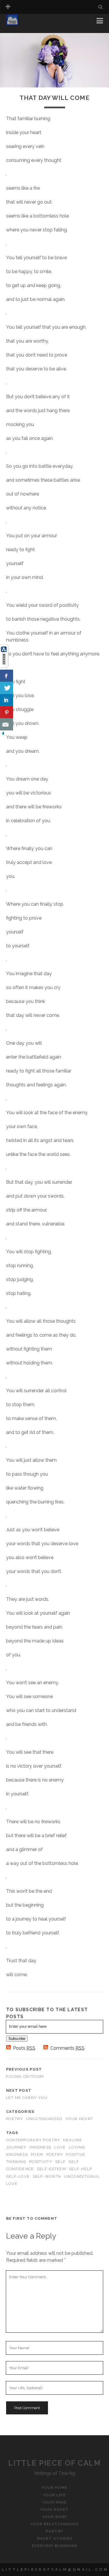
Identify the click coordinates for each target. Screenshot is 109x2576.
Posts (24, 2048)
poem (37, 2154)
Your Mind (54, 2502)
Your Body (54, 2517)
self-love (18, 2176)
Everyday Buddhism (55, 2546)
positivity (41, 2162)
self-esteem (51, 2169)
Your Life (18, 29)
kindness (41, 2147)
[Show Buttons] (4, 666)
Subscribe (17, 2039)
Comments (67, 2048)
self (60, 2162)
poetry (55, 2154)
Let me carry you (27, 2098)
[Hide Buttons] (3, 735)
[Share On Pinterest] (7, 712)
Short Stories (54, 2538)
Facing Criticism (25, 2077)
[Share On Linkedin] (7, 700)
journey (16, 2147)
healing (72, 2140)
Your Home (20, 22)
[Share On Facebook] (7, 676)
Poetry (15, 2119)
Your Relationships (54, 2524)
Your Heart (79, 2119)
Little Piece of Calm (54, 2463)
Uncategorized (44, 2119)
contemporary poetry (33, 2140)
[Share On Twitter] (7, 688)
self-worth (47, 2176)
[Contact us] (7, 724)
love (60, 2147)
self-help (81, 2169)
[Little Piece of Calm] (12, 23)
